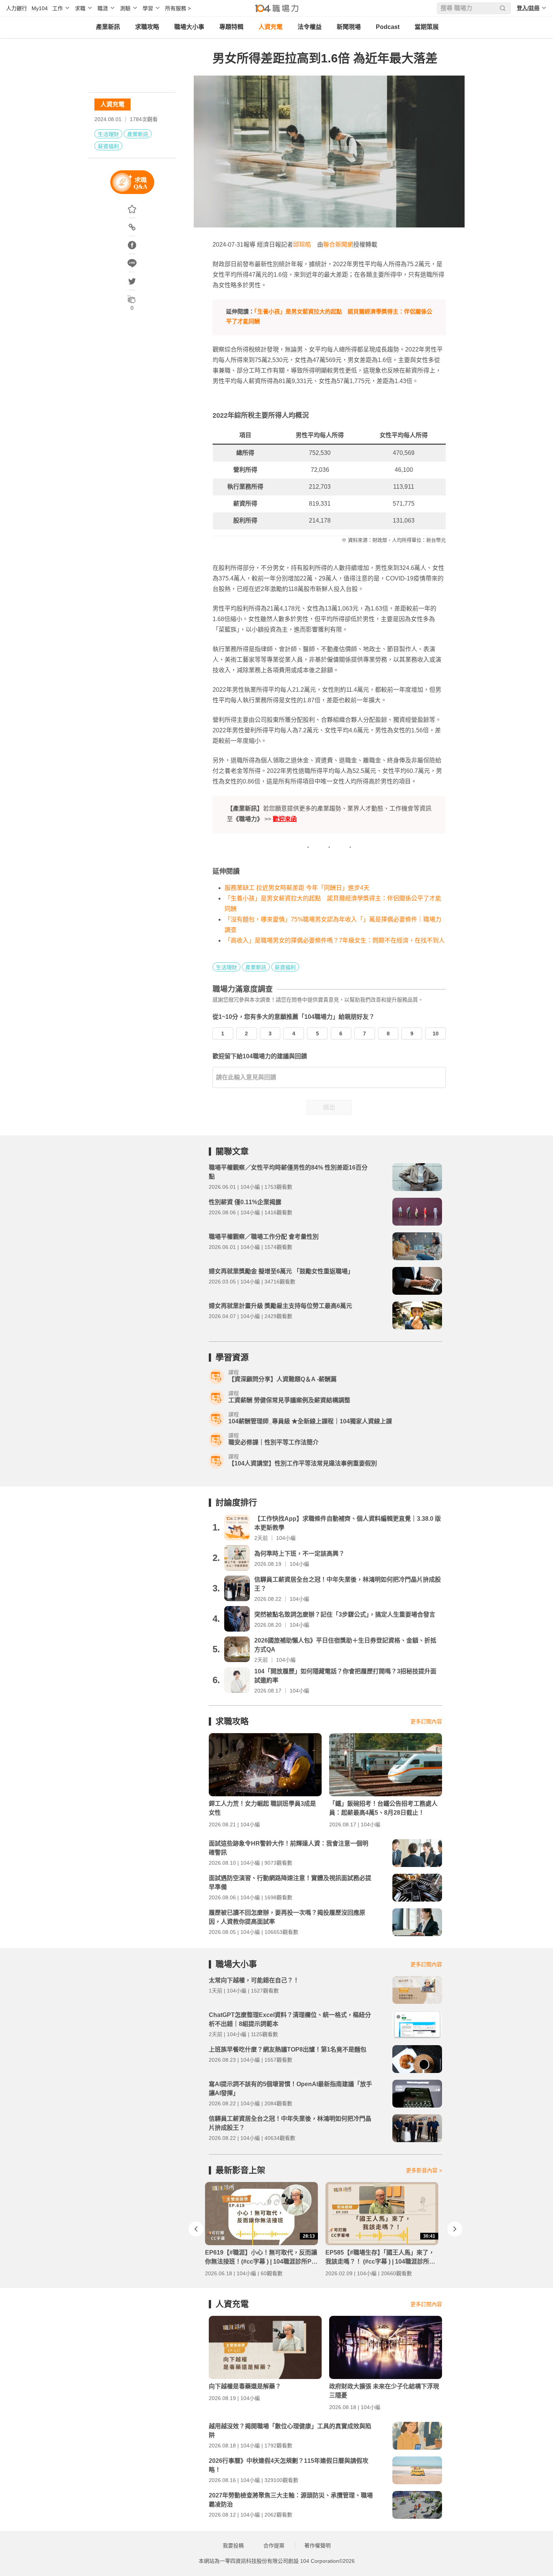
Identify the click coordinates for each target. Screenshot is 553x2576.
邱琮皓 (302, 245)
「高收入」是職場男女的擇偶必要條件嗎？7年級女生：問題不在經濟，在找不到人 (335, 940)
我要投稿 (233, 2546)
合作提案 (274, 2546)
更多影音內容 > (424, 2170)
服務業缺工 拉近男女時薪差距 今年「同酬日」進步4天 (297, 888)
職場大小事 (189, 27)
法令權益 (310, 27)
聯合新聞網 (338, 245)
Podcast (388, 27)
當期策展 (427, 27)
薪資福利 (108, 146)
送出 (329, 1107)
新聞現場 (349, 27)
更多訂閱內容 (426, 1721)
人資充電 (270, 27)
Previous (196, 2229)
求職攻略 (147, 27)
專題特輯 (231, 27)
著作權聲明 (318, 2546)
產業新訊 (108, 27)
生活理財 (108, 134)
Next (455, 2229)
